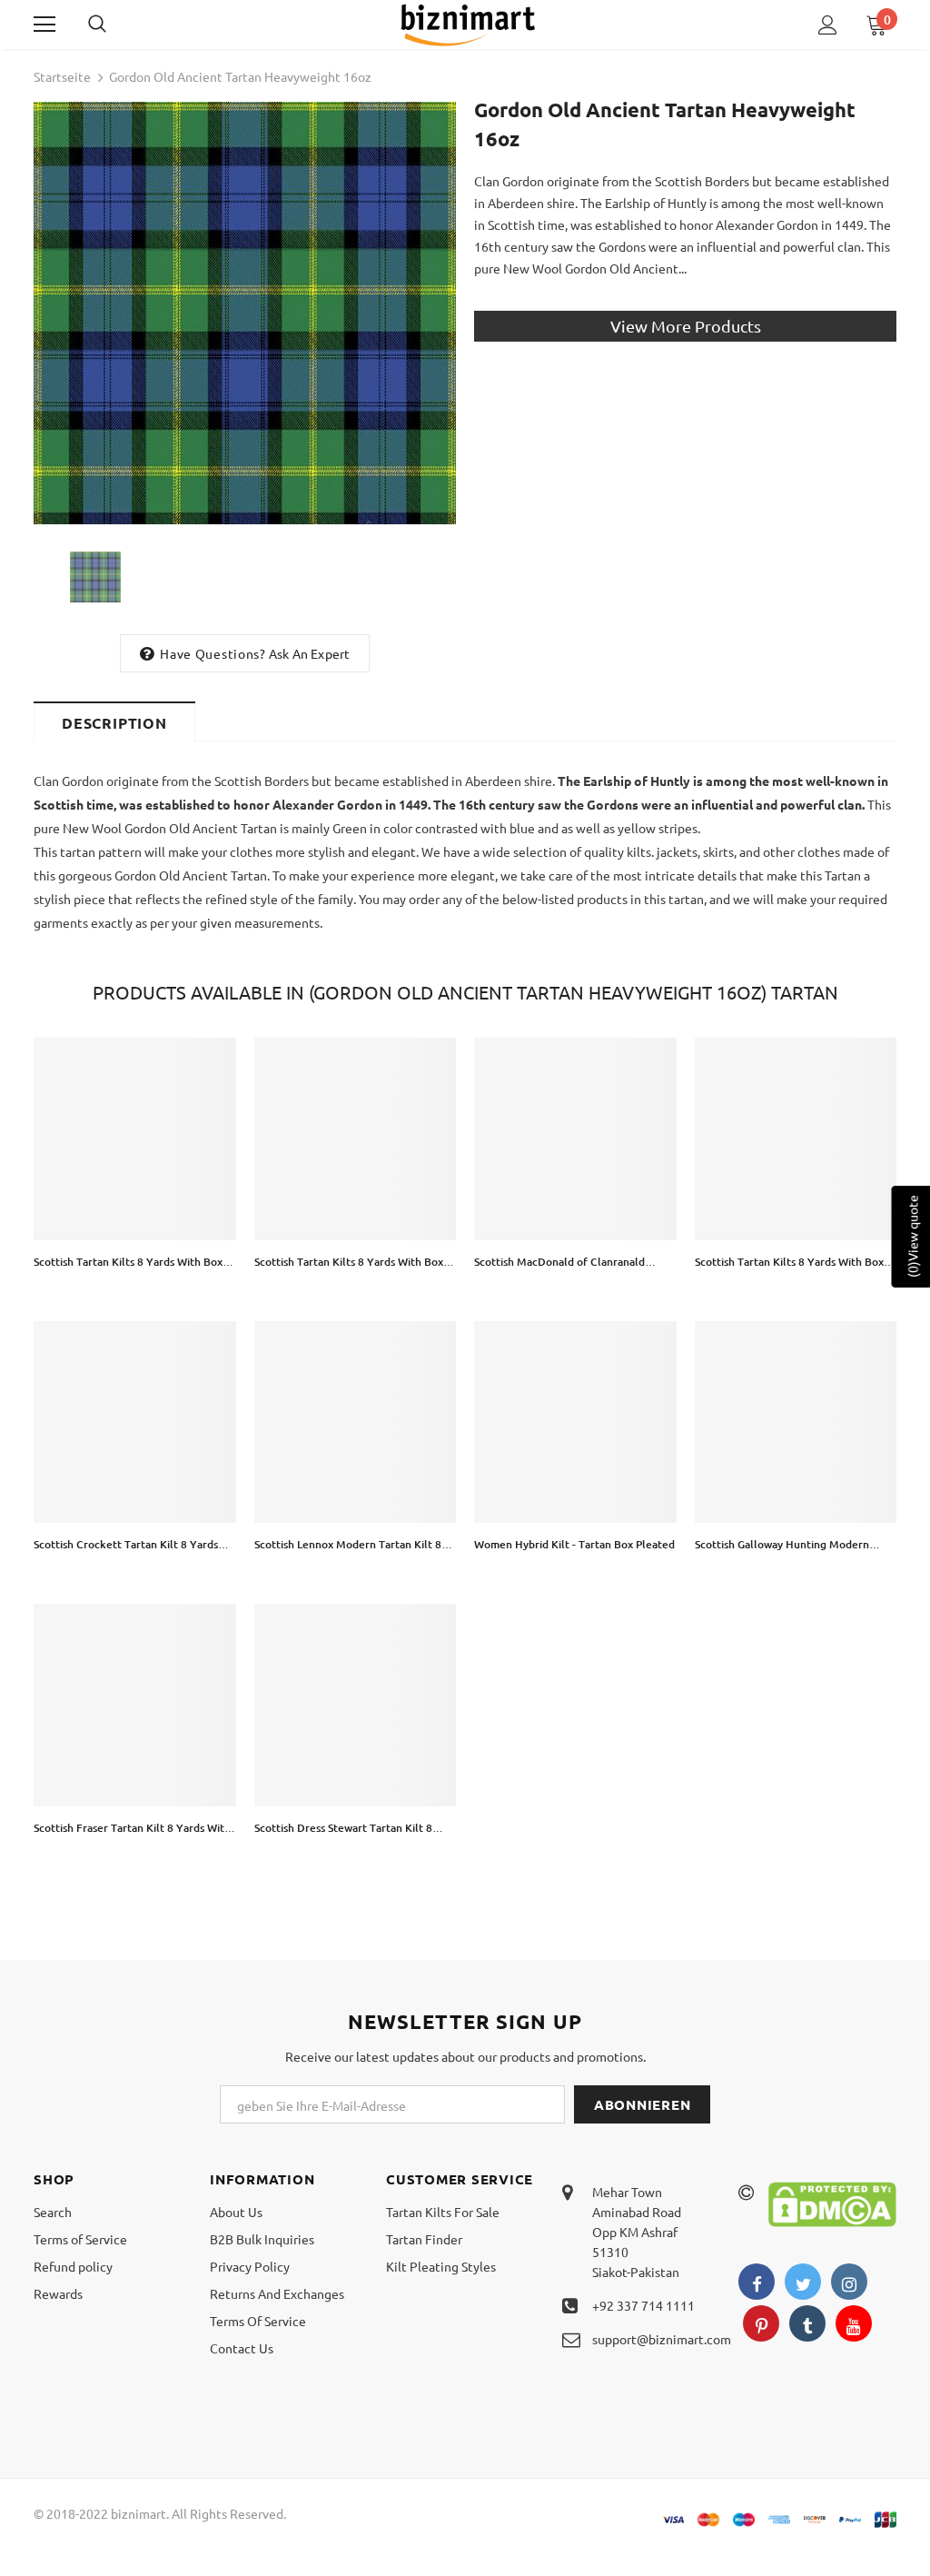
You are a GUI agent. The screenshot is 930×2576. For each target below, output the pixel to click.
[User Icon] (828, 25)
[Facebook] (757, 2282)
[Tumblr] (807, 2323)
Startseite (62, 76)
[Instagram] (849, 2282)
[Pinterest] (761, 2323)
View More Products (686, 326)
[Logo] (468, 24)
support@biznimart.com (662, 2339)
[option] (245, 313)
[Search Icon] (115, 25)
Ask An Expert (310, 653)
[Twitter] (803, 2282)
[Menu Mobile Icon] (45, 25)
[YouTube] (854, 2323)
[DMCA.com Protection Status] (832, 2203)
